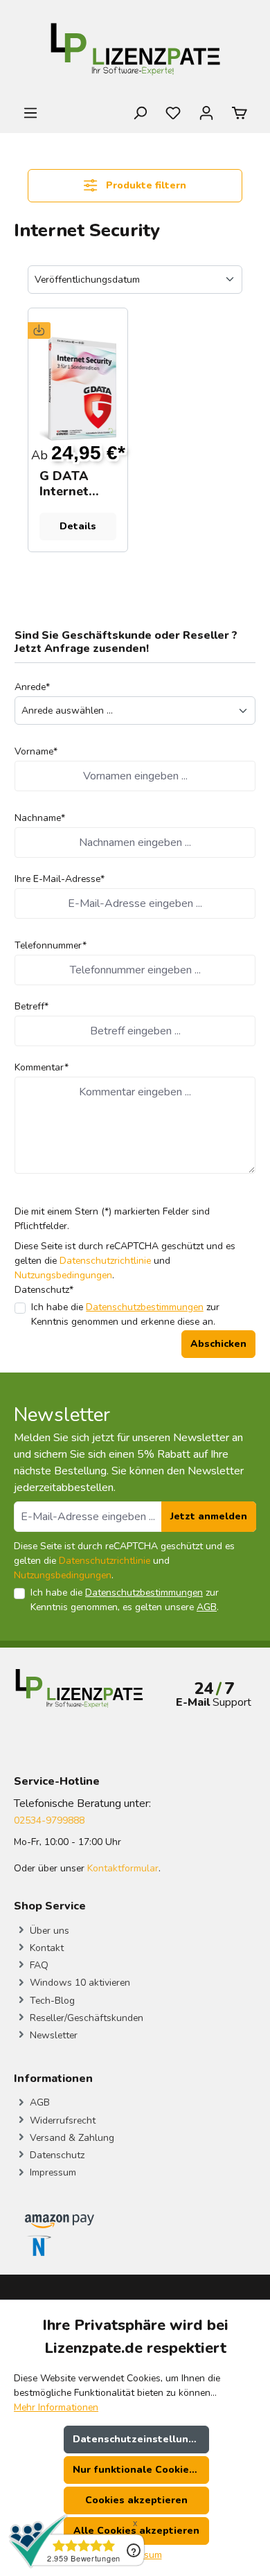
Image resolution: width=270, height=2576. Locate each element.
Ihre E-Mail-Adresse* (60, 879)
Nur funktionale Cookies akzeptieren (141, 2470)
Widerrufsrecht (61, 2120)
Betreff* (31, 1006)
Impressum (52, 2172)
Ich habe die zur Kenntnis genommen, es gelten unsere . (125, 1600)
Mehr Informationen (56, 2407)
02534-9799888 (49, 1820)
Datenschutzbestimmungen (145, 1307)
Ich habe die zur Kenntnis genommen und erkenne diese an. (125, 1314)
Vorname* (36, 751)
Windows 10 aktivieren (79, 1983)
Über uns (48, 1931)
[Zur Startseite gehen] (135, 52)
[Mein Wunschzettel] (173, 113)
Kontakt (45, 1948)
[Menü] (30, 113)
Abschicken (218, 1344)
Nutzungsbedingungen (63, 1275)
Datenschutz (56, 2155)
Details (78, 526)
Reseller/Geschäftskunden (85, 2018)
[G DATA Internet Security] (78, 389)
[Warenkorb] (240, 113)
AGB (207, 1607)
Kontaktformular (123, 1868)
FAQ (38, 1965)
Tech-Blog (51, 2001)
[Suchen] (140, 113)
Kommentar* (42, 1067)
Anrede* (32, 687)
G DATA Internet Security (65, 484)
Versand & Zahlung (71, 2138)
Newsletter (52, 2035)
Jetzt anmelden (209, 1516)
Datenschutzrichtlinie (105, 1261)
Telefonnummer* (51, 945)
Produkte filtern (145, 185)
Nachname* (40, 818)
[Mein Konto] (206, 113)
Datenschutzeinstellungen (140, 2439)
